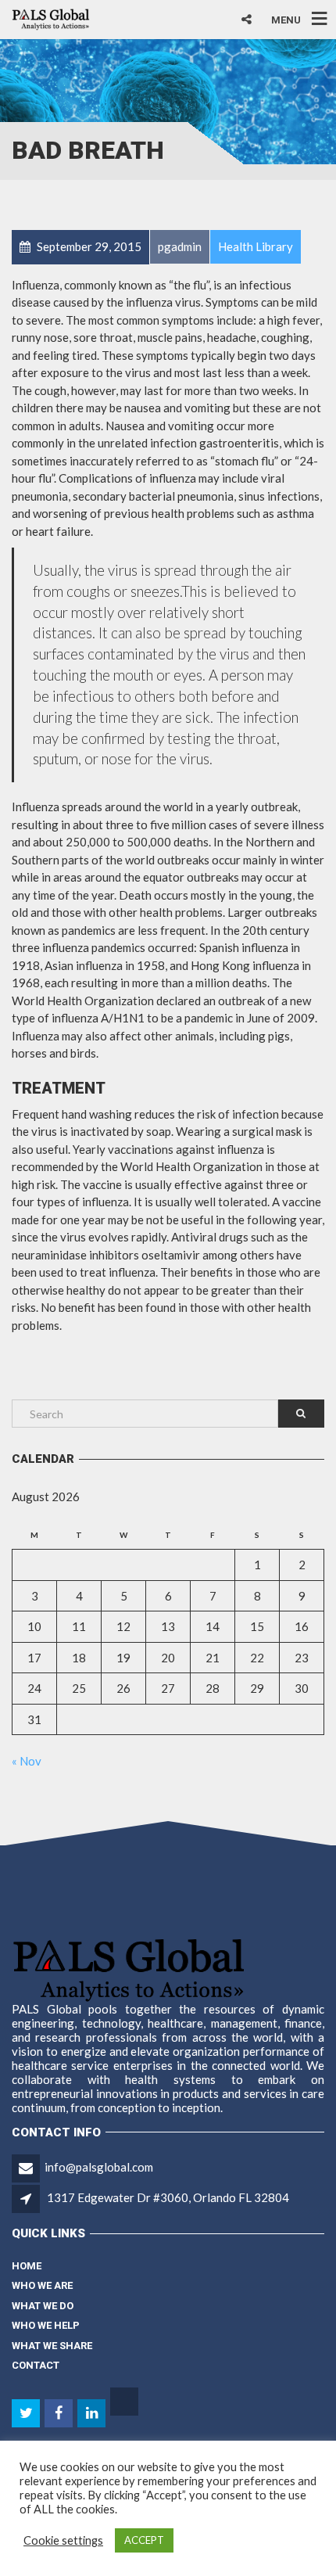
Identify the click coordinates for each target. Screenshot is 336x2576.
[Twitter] (27, 2413)
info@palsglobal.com (99, 2167)
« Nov (27, 1761)
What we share (52, 2346)
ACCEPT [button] (144, 2540)
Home (27, 2266)
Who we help (46, 2325)
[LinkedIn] (93, 2413)
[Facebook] (60, 2413)
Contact (36, 2365)
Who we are (42, 2285)
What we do (43, 2306)
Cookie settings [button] (63, 2540)
